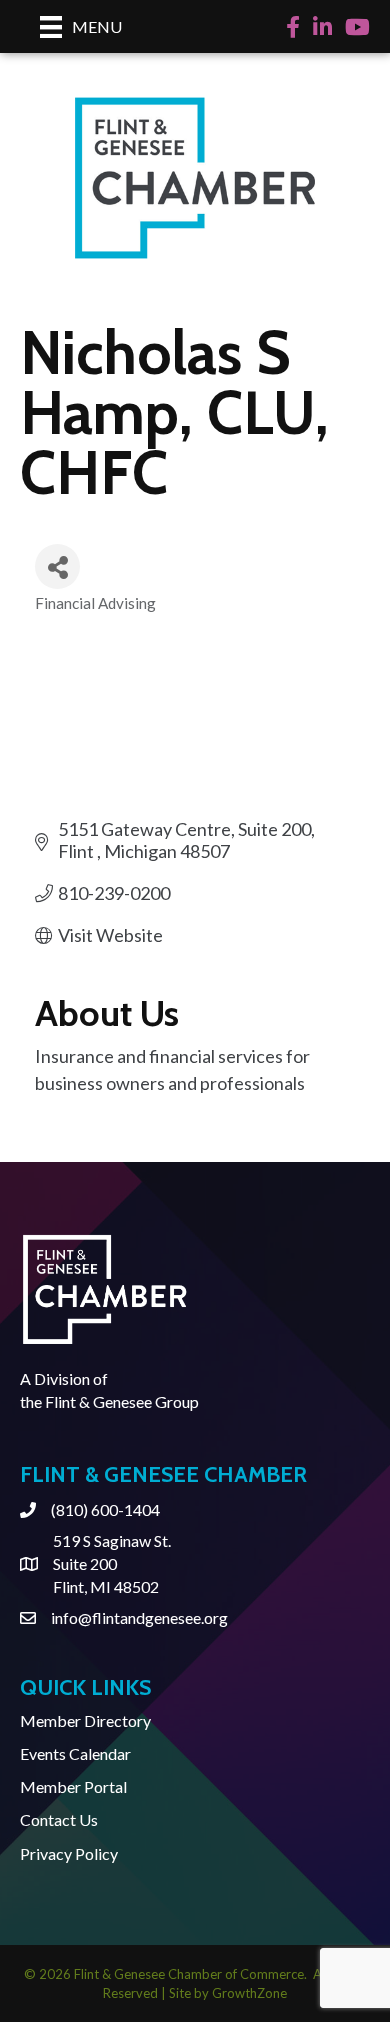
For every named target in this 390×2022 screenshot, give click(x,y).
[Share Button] (57, 566)
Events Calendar (75, 1753)
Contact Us (59, 1819)
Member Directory (85, 1720)
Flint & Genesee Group (122, 1401)
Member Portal (73, 1786)
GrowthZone (249, 1993)
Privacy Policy (69, 1853)
